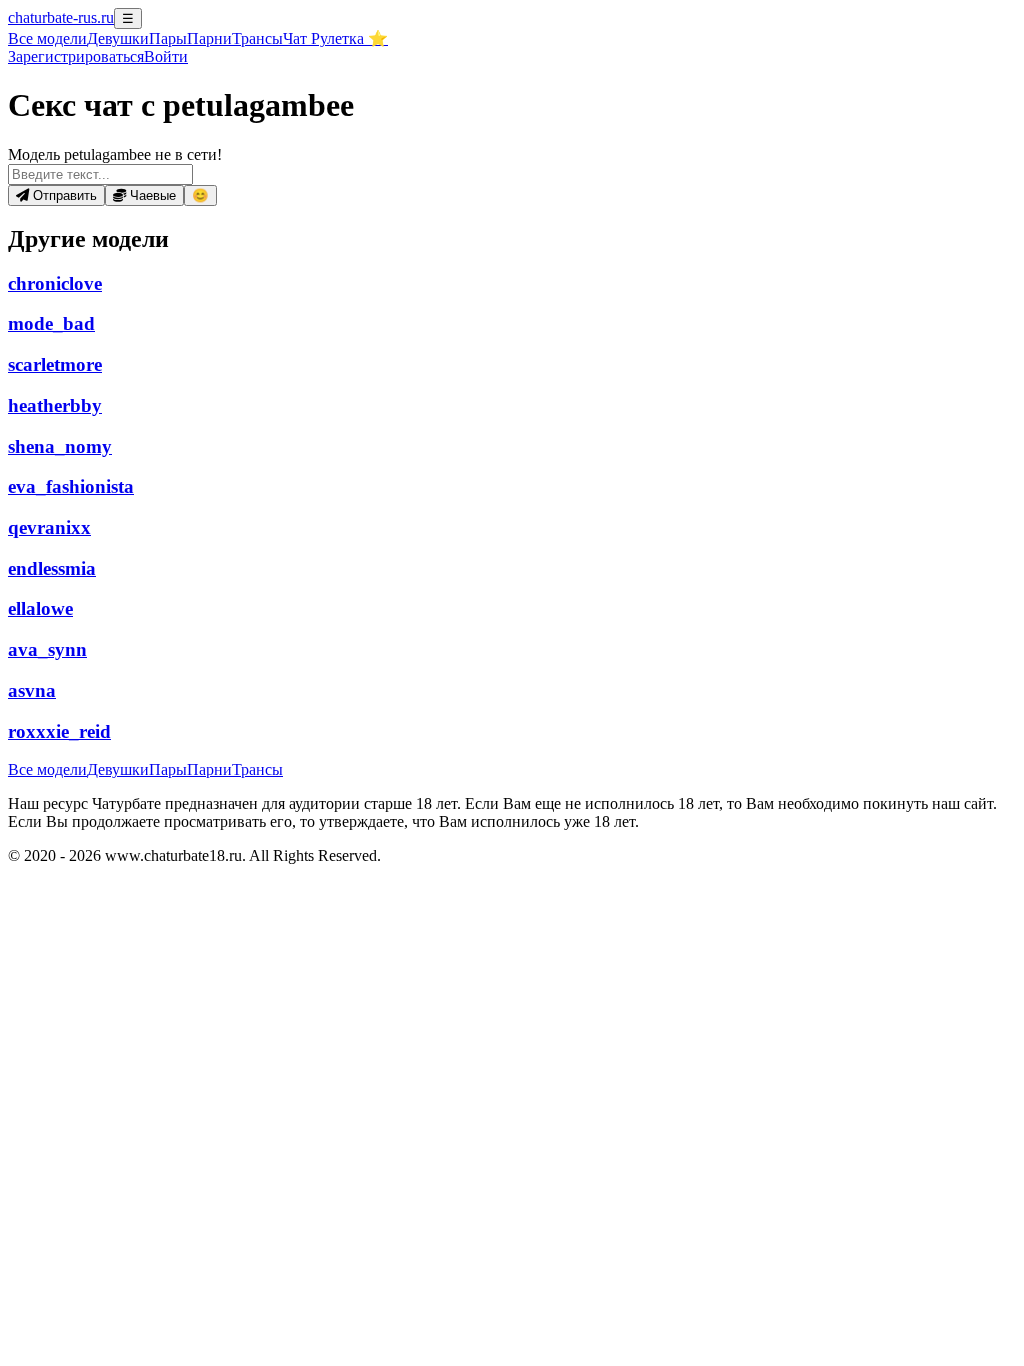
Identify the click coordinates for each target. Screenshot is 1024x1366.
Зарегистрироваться (76, 56)
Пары (168, 38)
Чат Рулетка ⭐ (335, 38)
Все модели (47, 769)
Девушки (118, 38)
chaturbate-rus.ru (61, 17)
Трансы (257, 38)
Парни (209, 38)
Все (47, 38)
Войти (166, 56)
